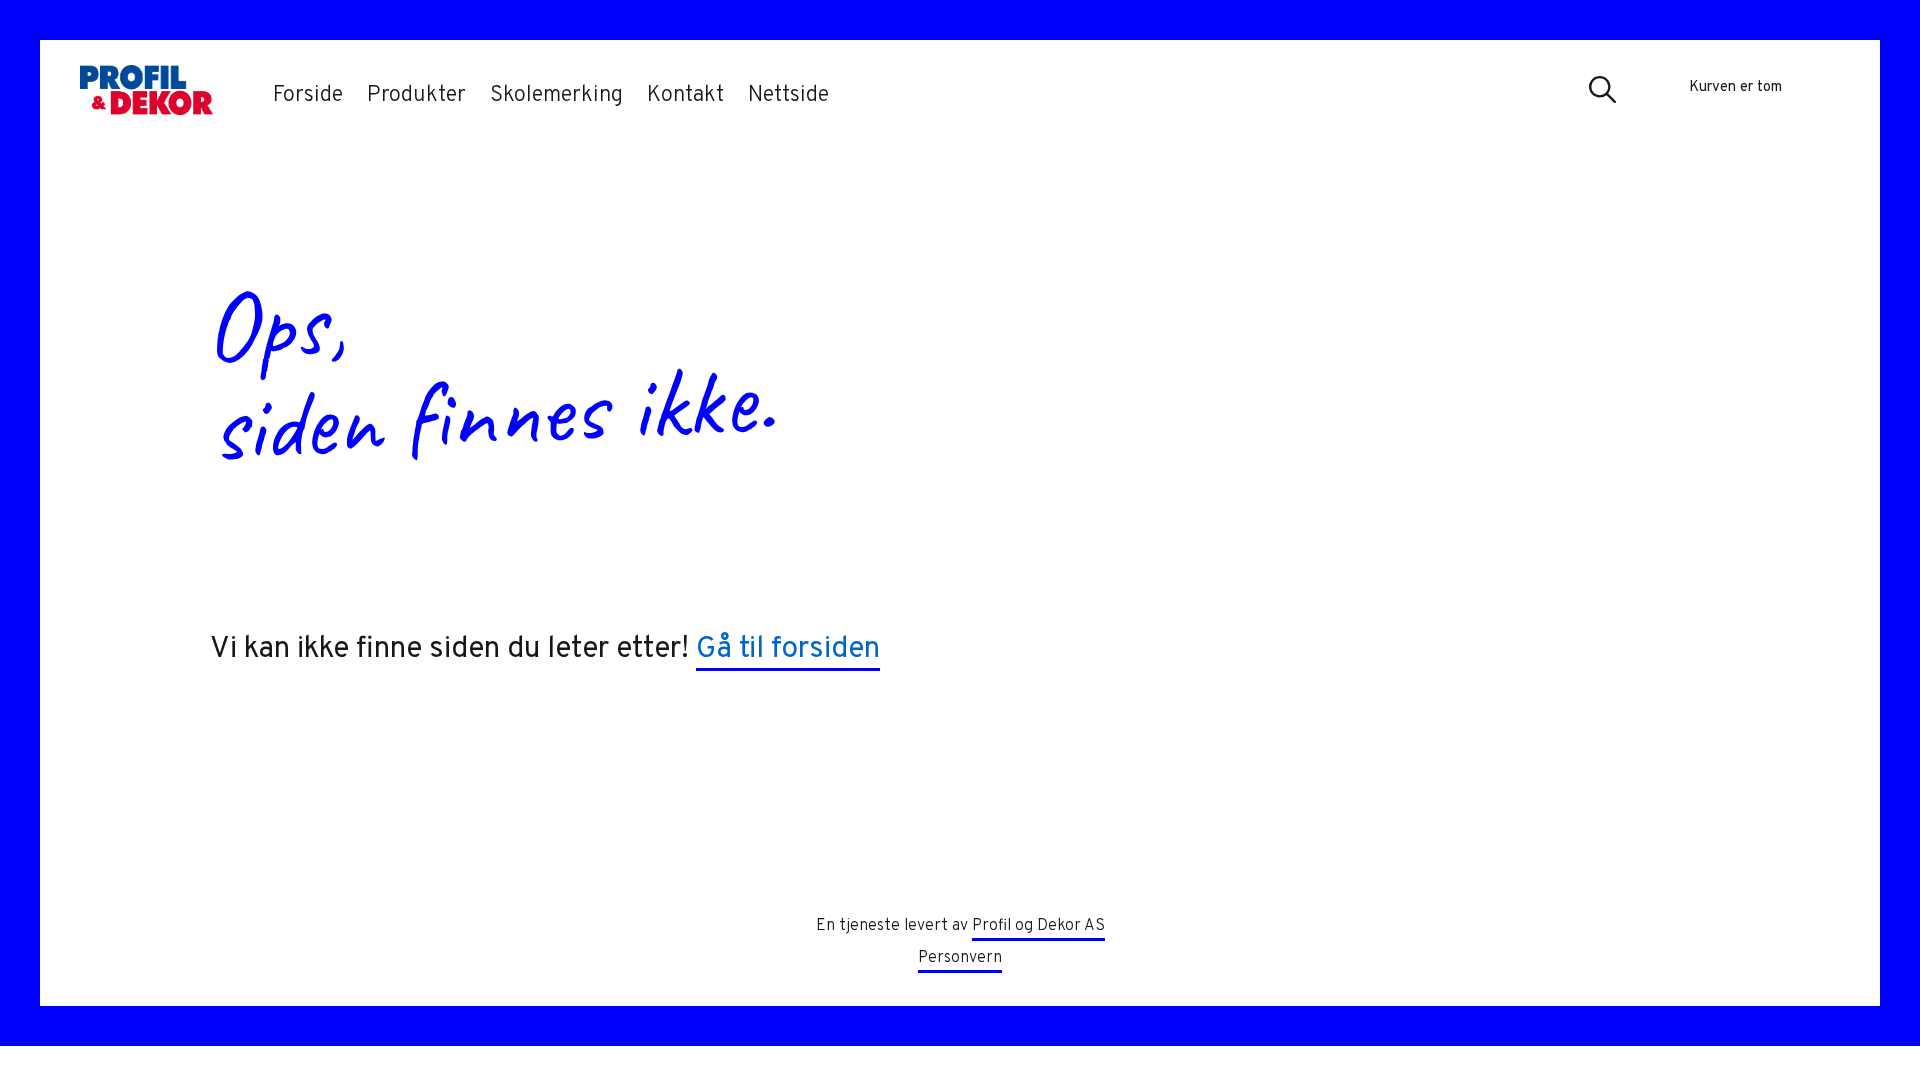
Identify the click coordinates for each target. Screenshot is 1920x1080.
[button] (1603, 93)
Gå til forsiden (788, 649)
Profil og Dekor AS (1038, 926)
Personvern (960, 958)
